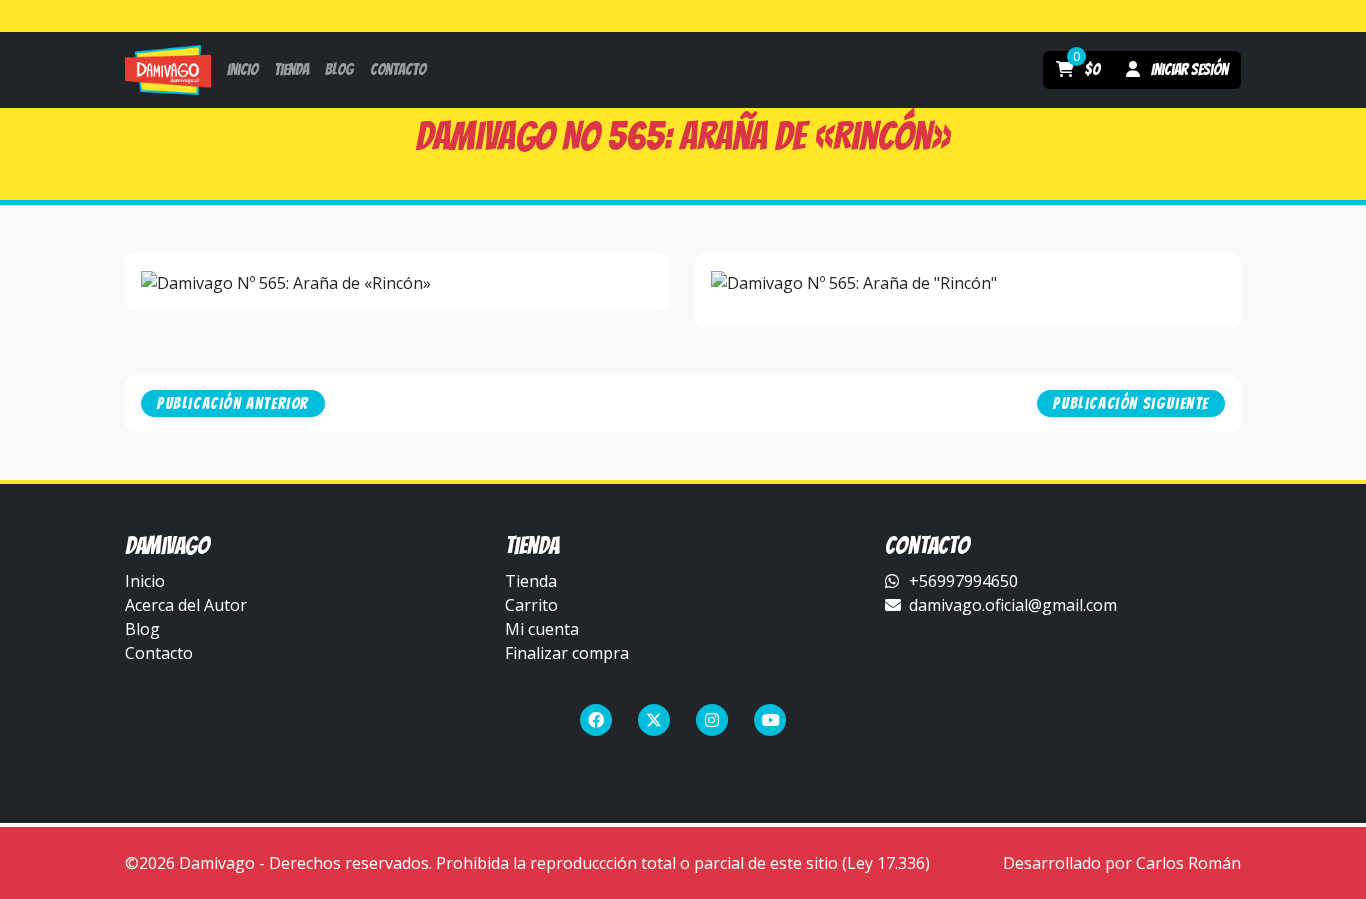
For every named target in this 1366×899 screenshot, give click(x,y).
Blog (142, 629)
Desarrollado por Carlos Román (1122, 863)
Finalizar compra (567, 653)
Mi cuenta (542, 629)
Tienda (531, 581)
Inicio (145, 581)
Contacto (159, 653)
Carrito (531, 605)
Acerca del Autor (186, 605)
